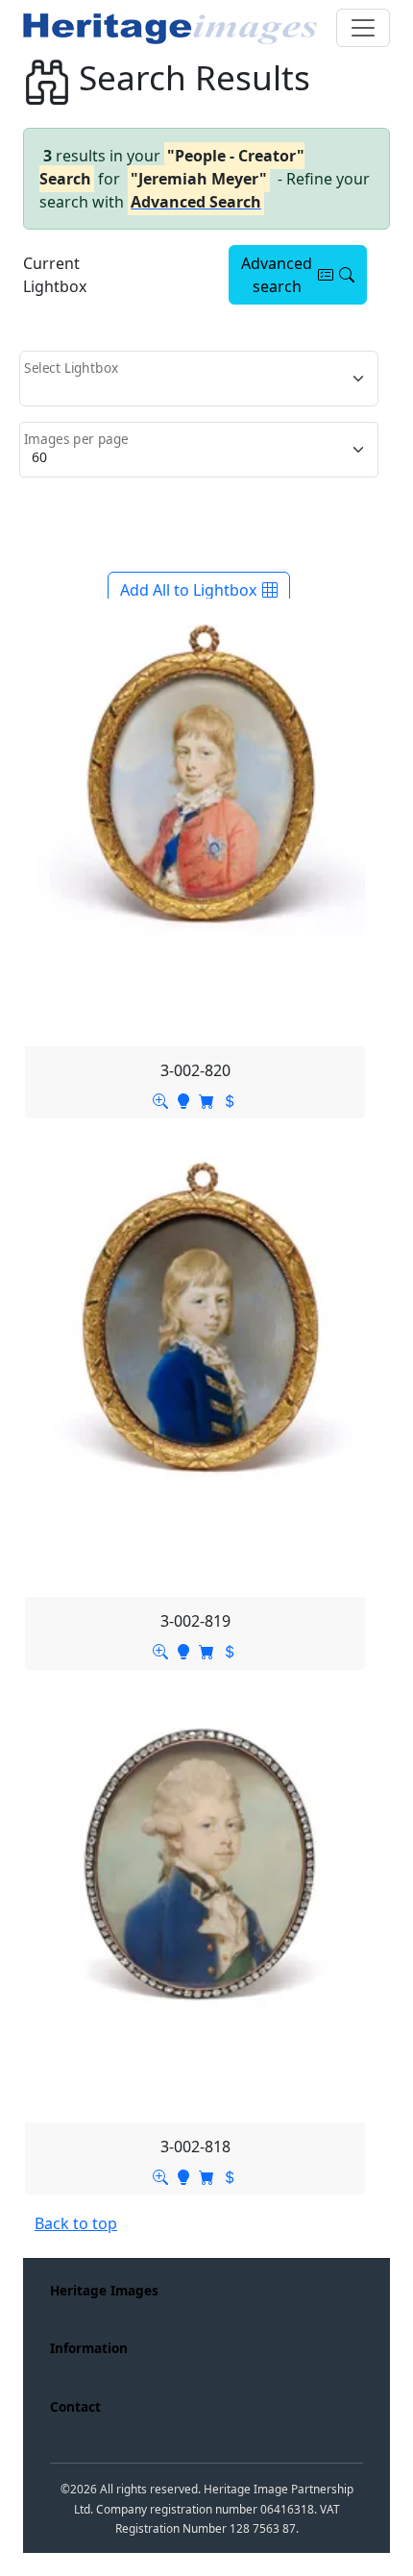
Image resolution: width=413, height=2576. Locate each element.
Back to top (76, 2223)
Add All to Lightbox (188, 590)
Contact (75, 2406)
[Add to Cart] (206, 1099)
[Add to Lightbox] (183, 1099)
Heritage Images (104, 2290)
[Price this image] (230, 1099)
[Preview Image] (160, 1099)
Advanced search (277, 275)
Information (89, 2348)
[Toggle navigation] (363, 28)
